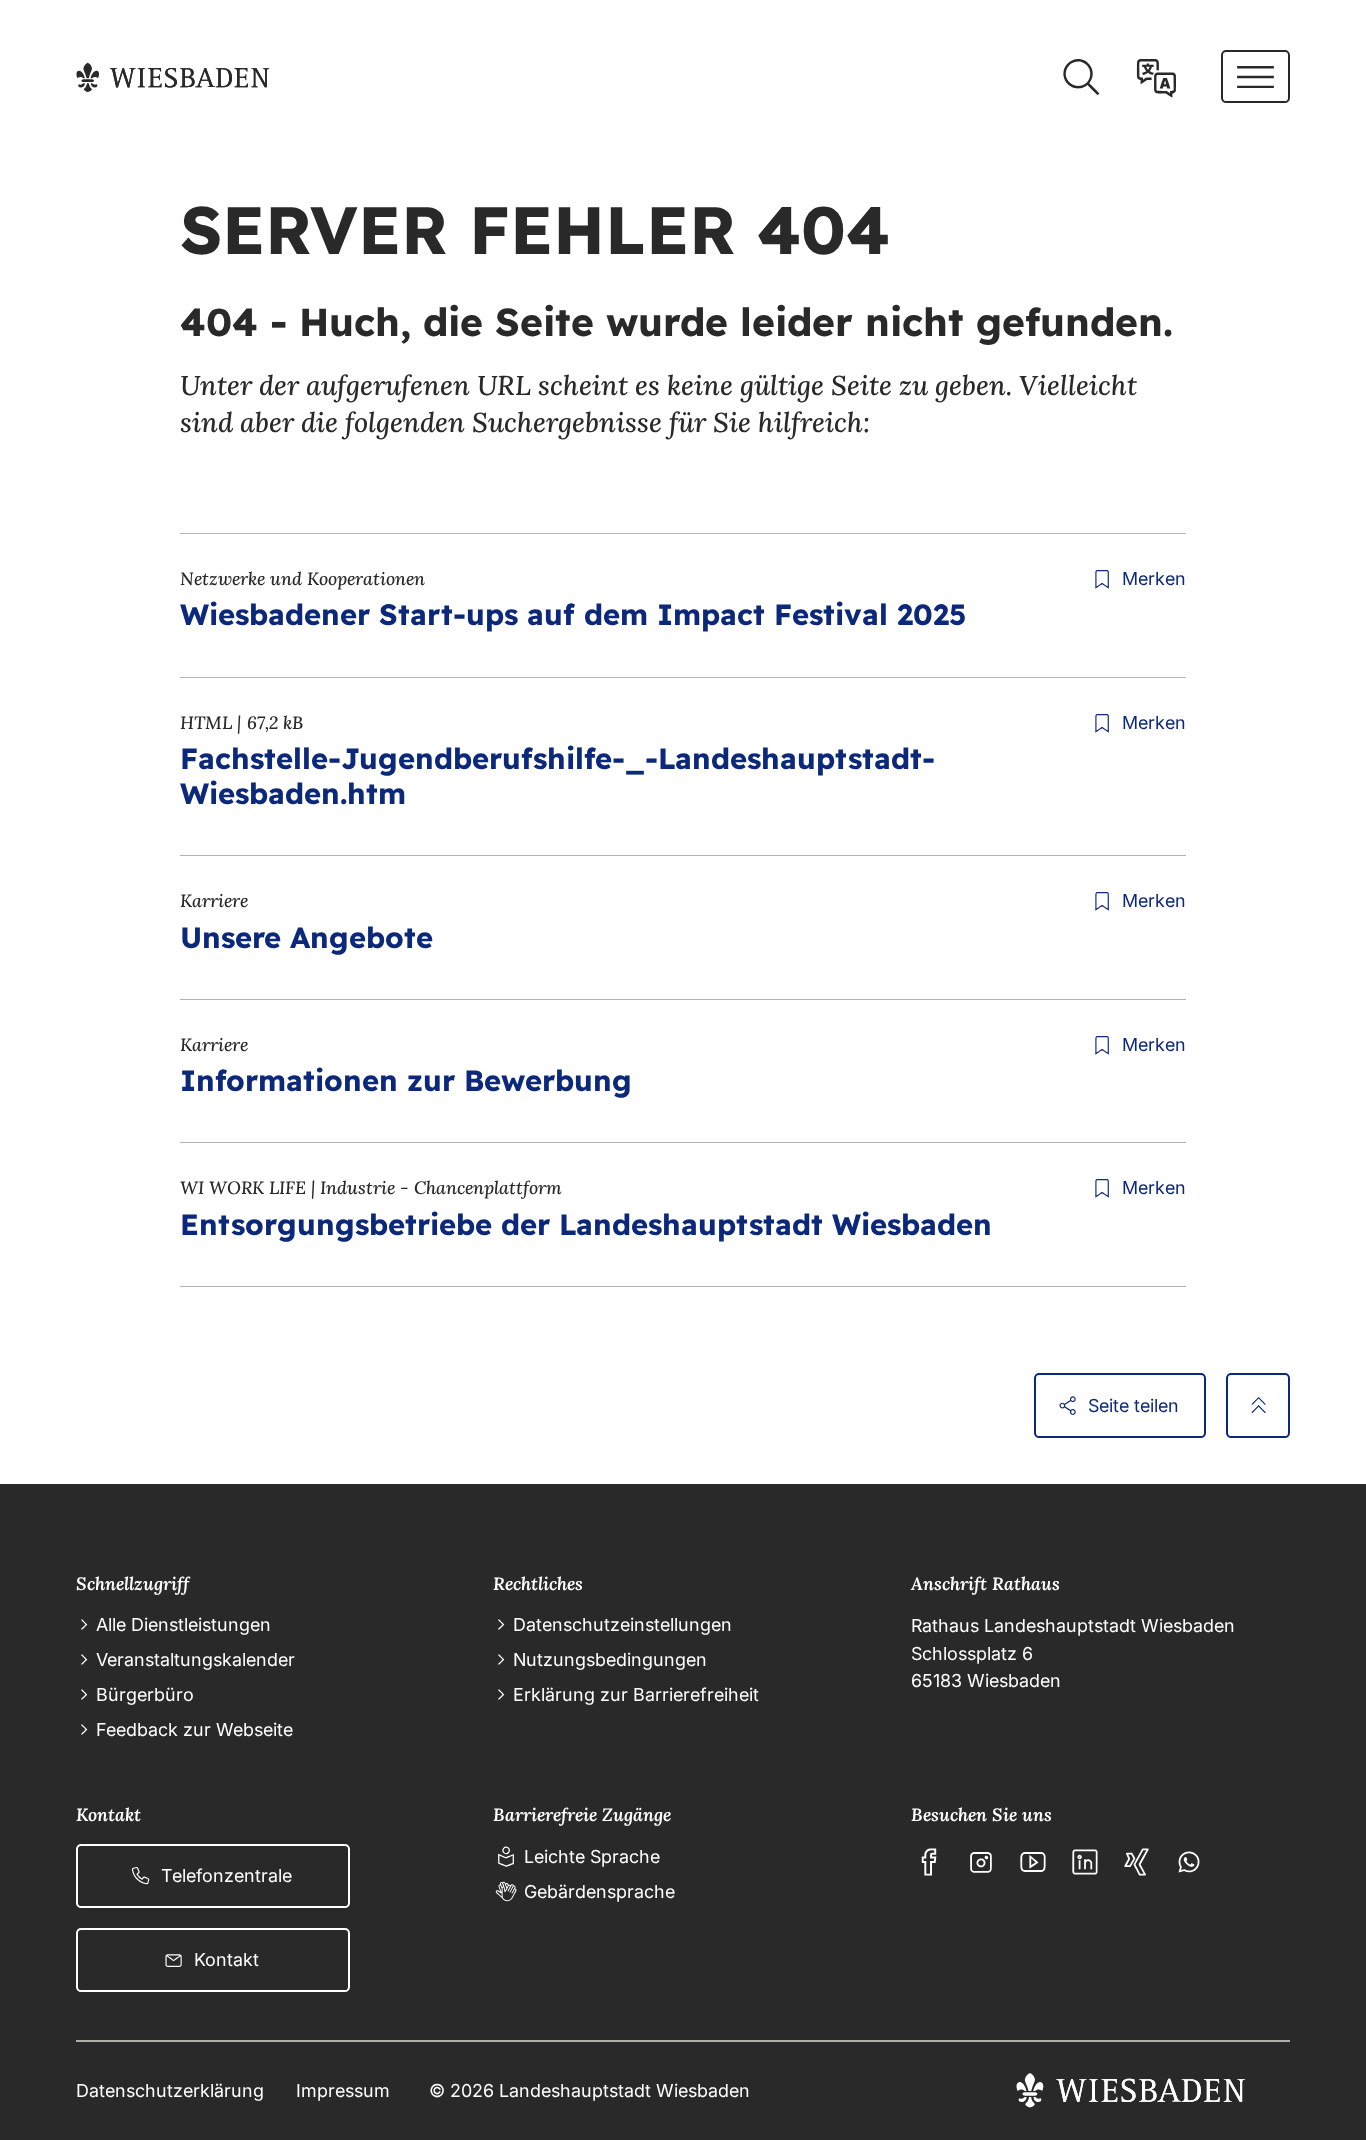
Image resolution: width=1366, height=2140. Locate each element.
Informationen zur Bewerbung (406, 1080)
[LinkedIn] (1085, 1862)
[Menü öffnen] (1255, 76)
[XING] (1137, 1862)
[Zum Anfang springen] (1258, 1405)
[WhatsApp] (1189, 1862)
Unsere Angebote (306, 937)
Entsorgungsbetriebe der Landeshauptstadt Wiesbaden (586, 1224)
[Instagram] (981, 1862)
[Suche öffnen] (1080, 77)
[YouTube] (1033, 1862)
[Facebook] (929, 1862)
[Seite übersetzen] (1156, 77)
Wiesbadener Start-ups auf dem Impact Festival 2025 (573, 614)
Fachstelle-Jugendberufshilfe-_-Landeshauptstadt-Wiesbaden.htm (557, 775)
